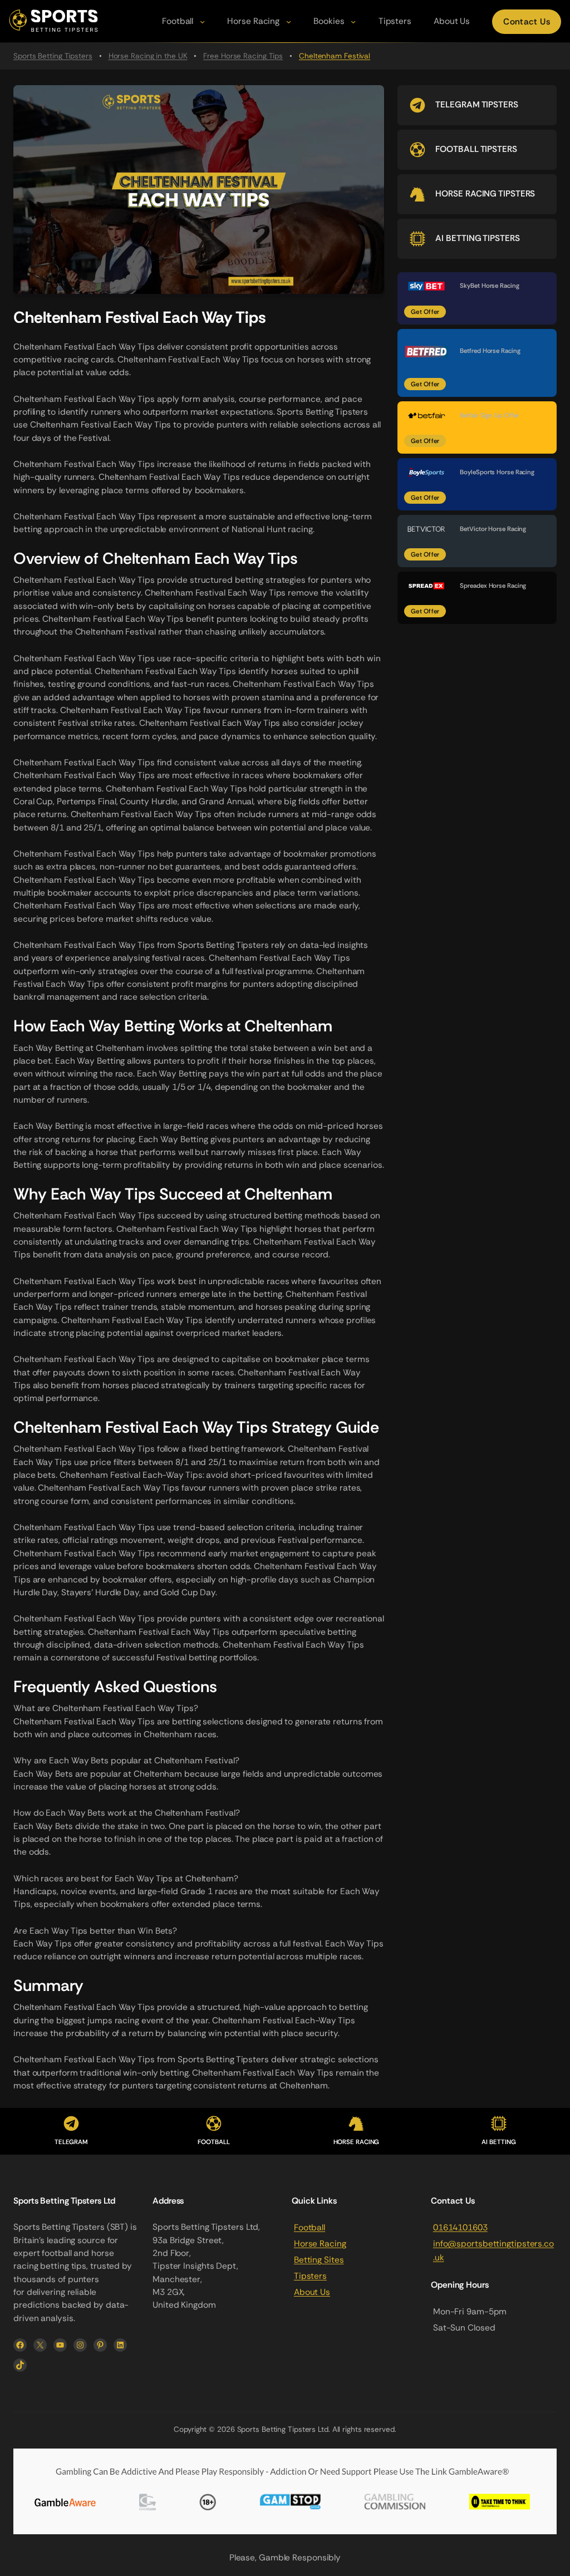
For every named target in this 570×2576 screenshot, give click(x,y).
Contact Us (527, 22)
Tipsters (310, 2276)
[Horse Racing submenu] (289, 21)
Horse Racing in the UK (148, 56)
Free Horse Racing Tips (243, 56)
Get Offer (425, 311)
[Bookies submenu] (353, 21)
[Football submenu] (202, 21)
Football (309, 2228)
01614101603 (460, 2228)
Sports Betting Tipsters (53, 56)
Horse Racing (320, 2244)
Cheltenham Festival (335, 56)
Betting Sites (319, 2260)
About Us (312, 2292)
